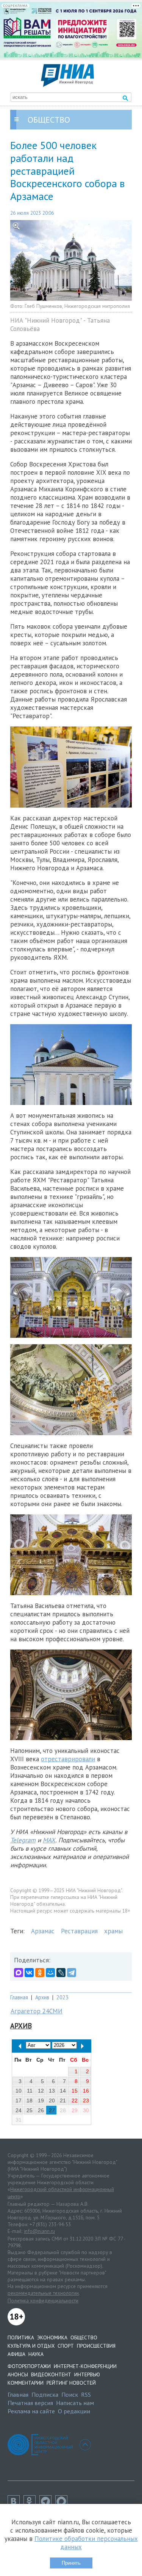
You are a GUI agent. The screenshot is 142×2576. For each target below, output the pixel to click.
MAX (49, 1840)
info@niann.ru (39, 2231)
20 (52, 2101)
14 (63, 2091)
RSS (86, 2394)
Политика (21, 2337)
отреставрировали (68, 1759)
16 (86, 2091)
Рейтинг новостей (71, 2383)
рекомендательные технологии (43, 2293)
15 (75, 2091)
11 (30, 2091)
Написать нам (75, 2403)
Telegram (23, 1840)
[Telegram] (72, 1973)
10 (19, 2091)
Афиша (16, 2354)
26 (41, 2110)
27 (52, 2110)
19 (41, 2101)
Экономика (52, 2337)
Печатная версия (30, 2403)
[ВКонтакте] (29, 1973)
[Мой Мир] (50, 1973)
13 (52, 2091)
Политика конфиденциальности (43, 2301)
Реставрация (79, 1931)
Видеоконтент (51, 2374)
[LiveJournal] (61, 1973)
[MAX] (19, 1973)
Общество (84, 2337)
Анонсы (18, 2374)
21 (63, 2101)
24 (19, 2110)
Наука (36, 2354)
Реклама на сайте (31, 2411)
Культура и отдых (31, 2346)
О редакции (74, 2411)
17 (19, 2101)
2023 (62, 1997)
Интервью (87, 2374)
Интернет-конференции (85, 2366)
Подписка (45, 2394)
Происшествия (96, 2346)
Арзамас (43, 1931)
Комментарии (26, 2383)
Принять (71, 2563)
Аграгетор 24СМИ (37, 2011)
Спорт (66, 2346)
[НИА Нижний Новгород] (67, 85)
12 (41, 2091)
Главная (19, 1997)
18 (30, 2101)
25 (30, 2110)
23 (86, 2101)
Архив (42, 1997)
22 (75, 2101)
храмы (113, 1931)
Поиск (70, 2394)
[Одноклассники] (40, 1973)
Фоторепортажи (29, 2366)
